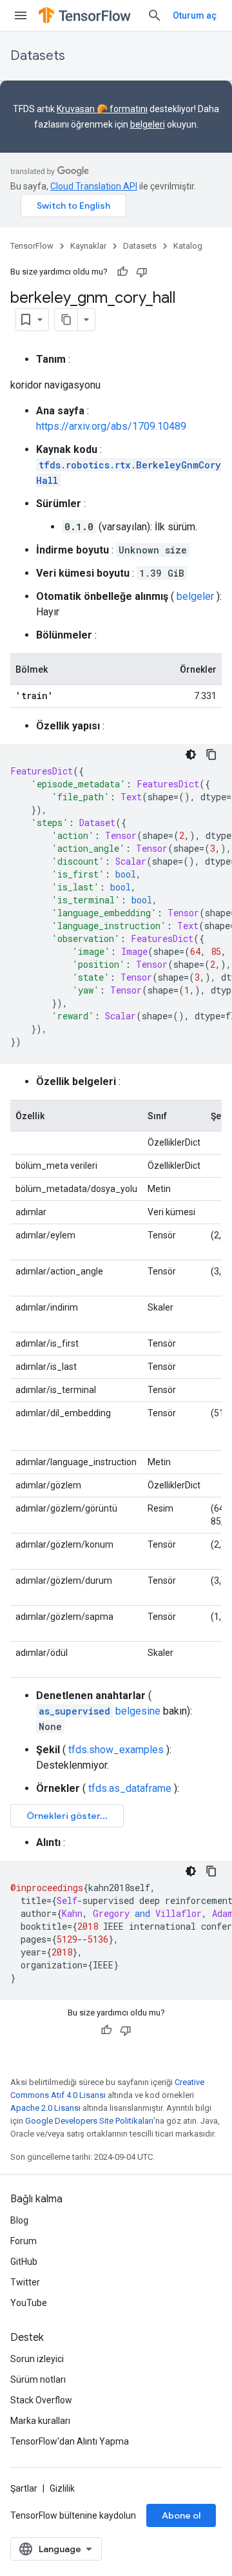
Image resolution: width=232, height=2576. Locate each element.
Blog (19, 2220)
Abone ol (181, 2515)
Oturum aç (195, 15)
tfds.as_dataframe (130, 1788)
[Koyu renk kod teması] (191, 755)
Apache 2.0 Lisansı (45, 2108)
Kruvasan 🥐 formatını (102, 109)
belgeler (195, 596)
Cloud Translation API (94, 186)
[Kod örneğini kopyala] (211, 755)
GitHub (24, 2262)
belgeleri (148, 124)
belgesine (100, 1711)
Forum (24, 2241)
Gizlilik (62, 2488)
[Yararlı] (122, 272)
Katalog (188, 246)
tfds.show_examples (116, 1750)
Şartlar (24, 2488)
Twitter (25, 2282)
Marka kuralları (40, 2421)
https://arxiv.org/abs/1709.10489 (111, 426)
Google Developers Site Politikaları (89, 2121)
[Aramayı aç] (155, 15)
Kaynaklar (88, 246)
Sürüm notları (38, 2379)
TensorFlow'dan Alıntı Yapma (70, 2441)
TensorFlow (32, 246)
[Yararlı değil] (142, 272)
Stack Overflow (41, 2400)
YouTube (29, 2303)
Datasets (38, 56)
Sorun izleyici (37, 2359)
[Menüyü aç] (21, 15)
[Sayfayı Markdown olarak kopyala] (66, 320)
